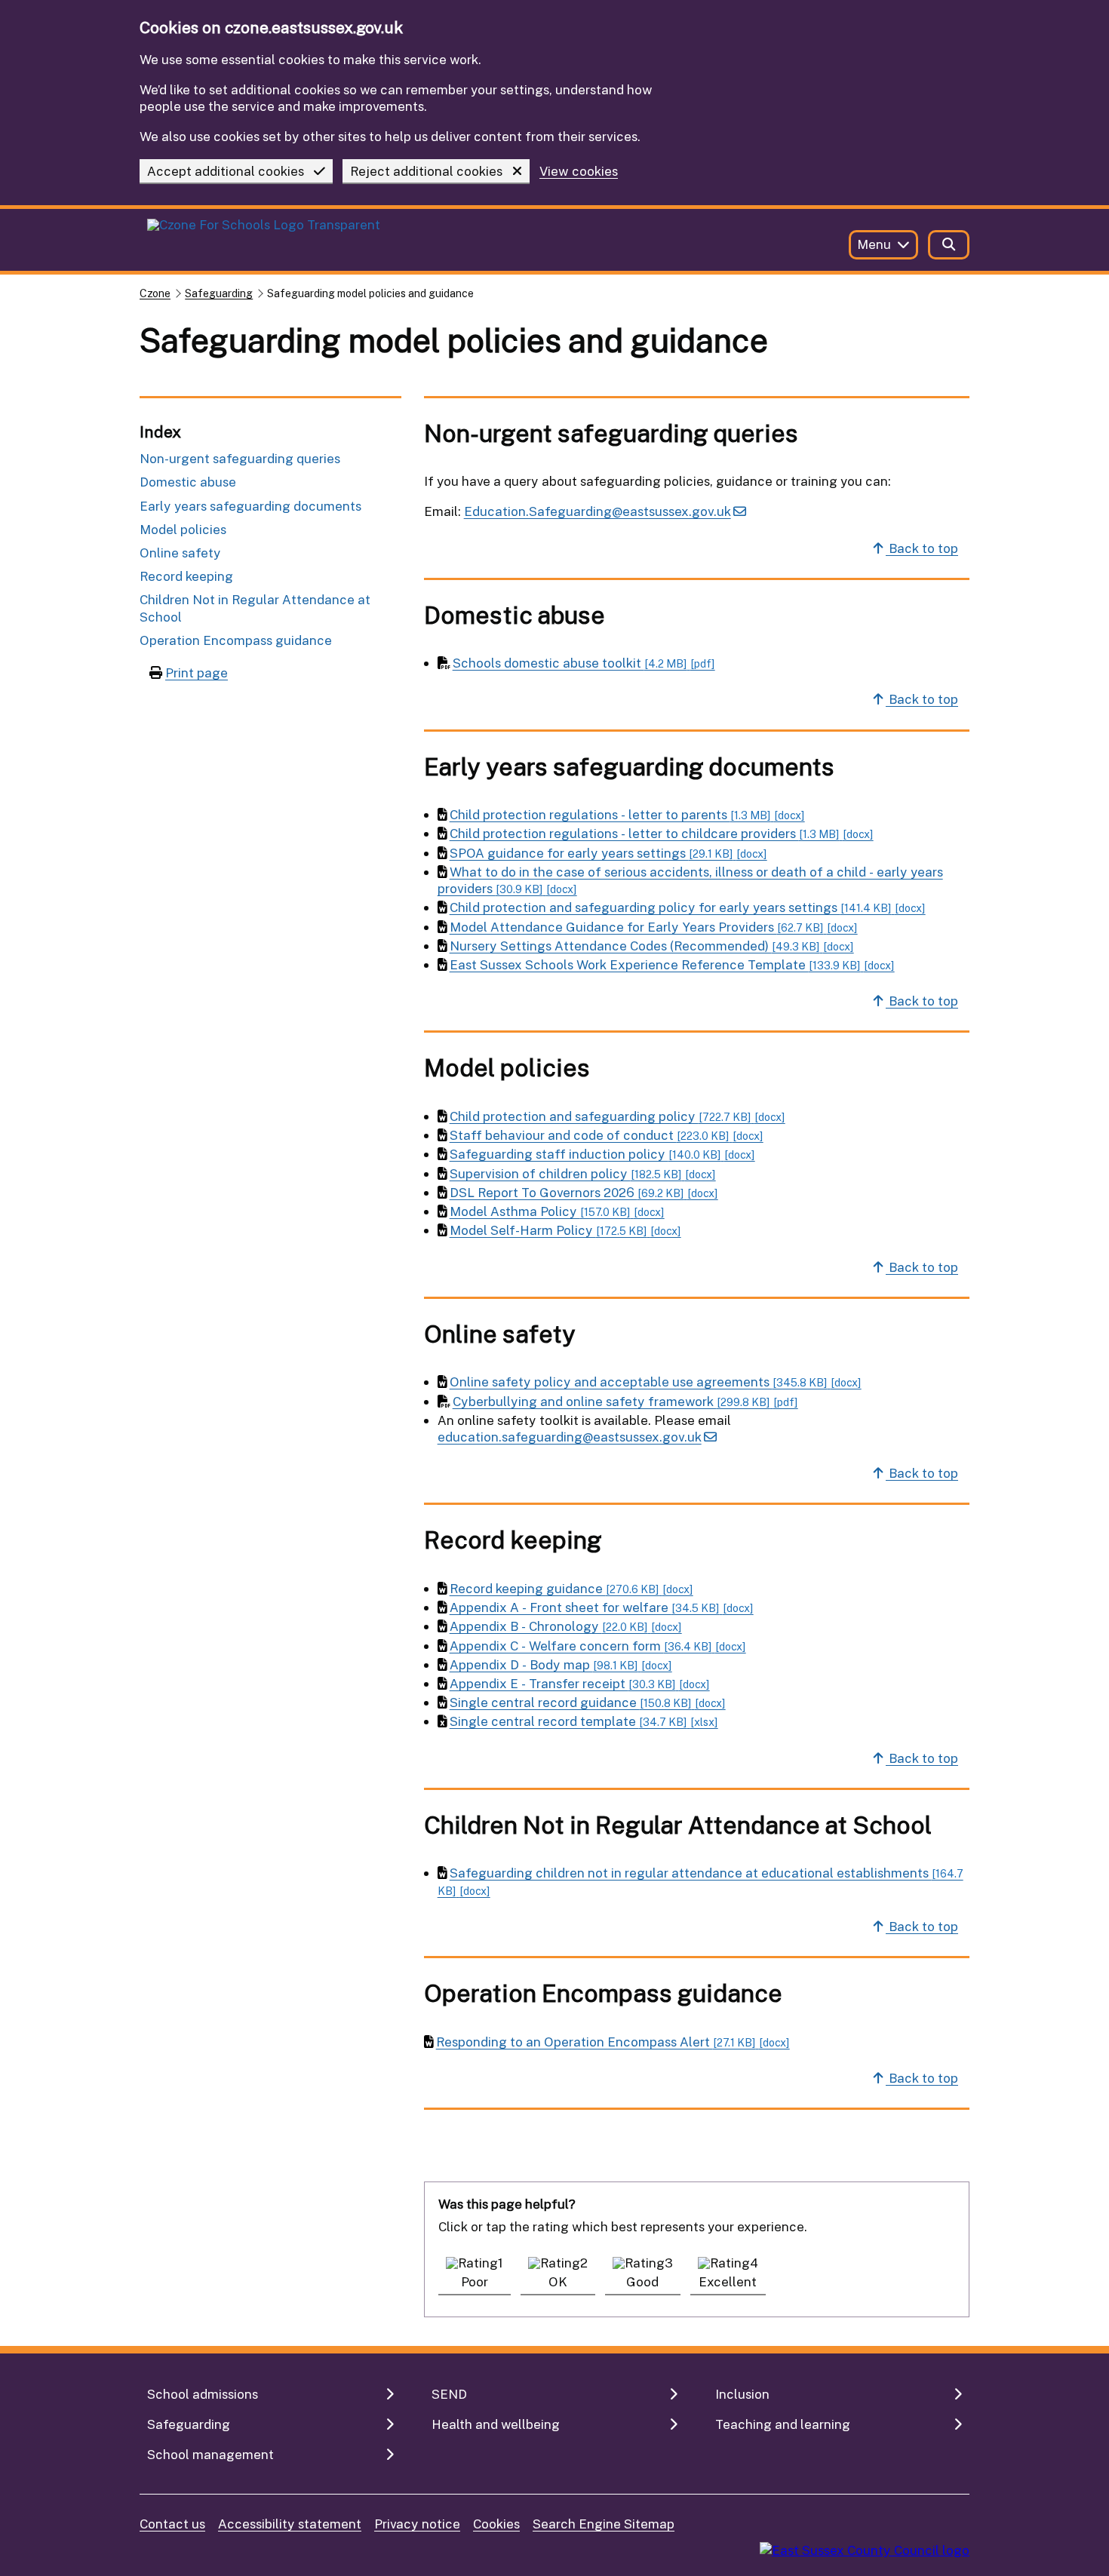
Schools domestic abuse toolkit (584, 663)
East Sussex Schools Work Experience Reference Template (672, 964)
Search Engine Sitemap (604, 2524)
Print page (197, 672)
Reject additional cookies (426, 171)
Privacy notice (417, 2524)
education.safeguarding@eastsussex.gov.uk (570, 1437)
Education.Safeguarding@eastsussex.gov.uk (598, 511)
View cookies (579, 172)
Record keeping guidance (571, 1588)
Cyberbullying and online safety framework (625, 1401)
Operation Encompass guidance (236, 640)
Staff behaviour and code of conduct (607, 1135)
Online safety (180, 553)
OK (558, 2281)
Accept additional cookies (226, 171)
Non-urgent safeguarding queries (240, 458)
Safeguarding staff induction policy (602, 1154)
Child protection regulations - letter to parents (627, 814)
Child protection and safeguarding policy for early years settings (688, 907)
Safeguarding (219, 293)
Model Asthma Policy (557, 1211)
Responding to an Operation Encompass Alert (613, 2042)
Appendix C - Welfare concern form (598, 1646)
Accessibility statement (290, 2524)
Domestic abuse (188, 482)
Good (642, 2281)
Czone (155, 293)
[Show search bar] (949, 245)
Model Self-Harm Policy (565, 1230)
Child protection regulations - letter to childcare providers (662, 833)
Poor (475, 2281)
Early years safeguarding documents (250, 506)
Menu (874, 244)
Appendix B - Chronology (566, 1626)
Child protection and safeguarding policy (617, 1116)
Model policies (183, 529)
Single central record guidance (588, 1702)
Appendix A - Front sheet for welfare (602, 1607)
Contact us (172, 2524)
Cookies (496, 2524)
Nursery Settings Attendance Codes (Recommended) (652, 946)
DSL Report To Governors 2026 (584, 1192)
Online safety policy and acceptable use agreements (656, 1382)
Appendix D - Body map (561, 1664)
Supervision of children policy (583, 1173)
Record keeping (186, 576)
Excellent (728, 2281)
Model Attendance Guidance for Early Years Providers (654, 927)
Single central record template (584, 1721)
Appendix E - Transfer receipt (580, 1683)
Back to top (922, 548)
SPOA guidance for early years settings (608, 853)
